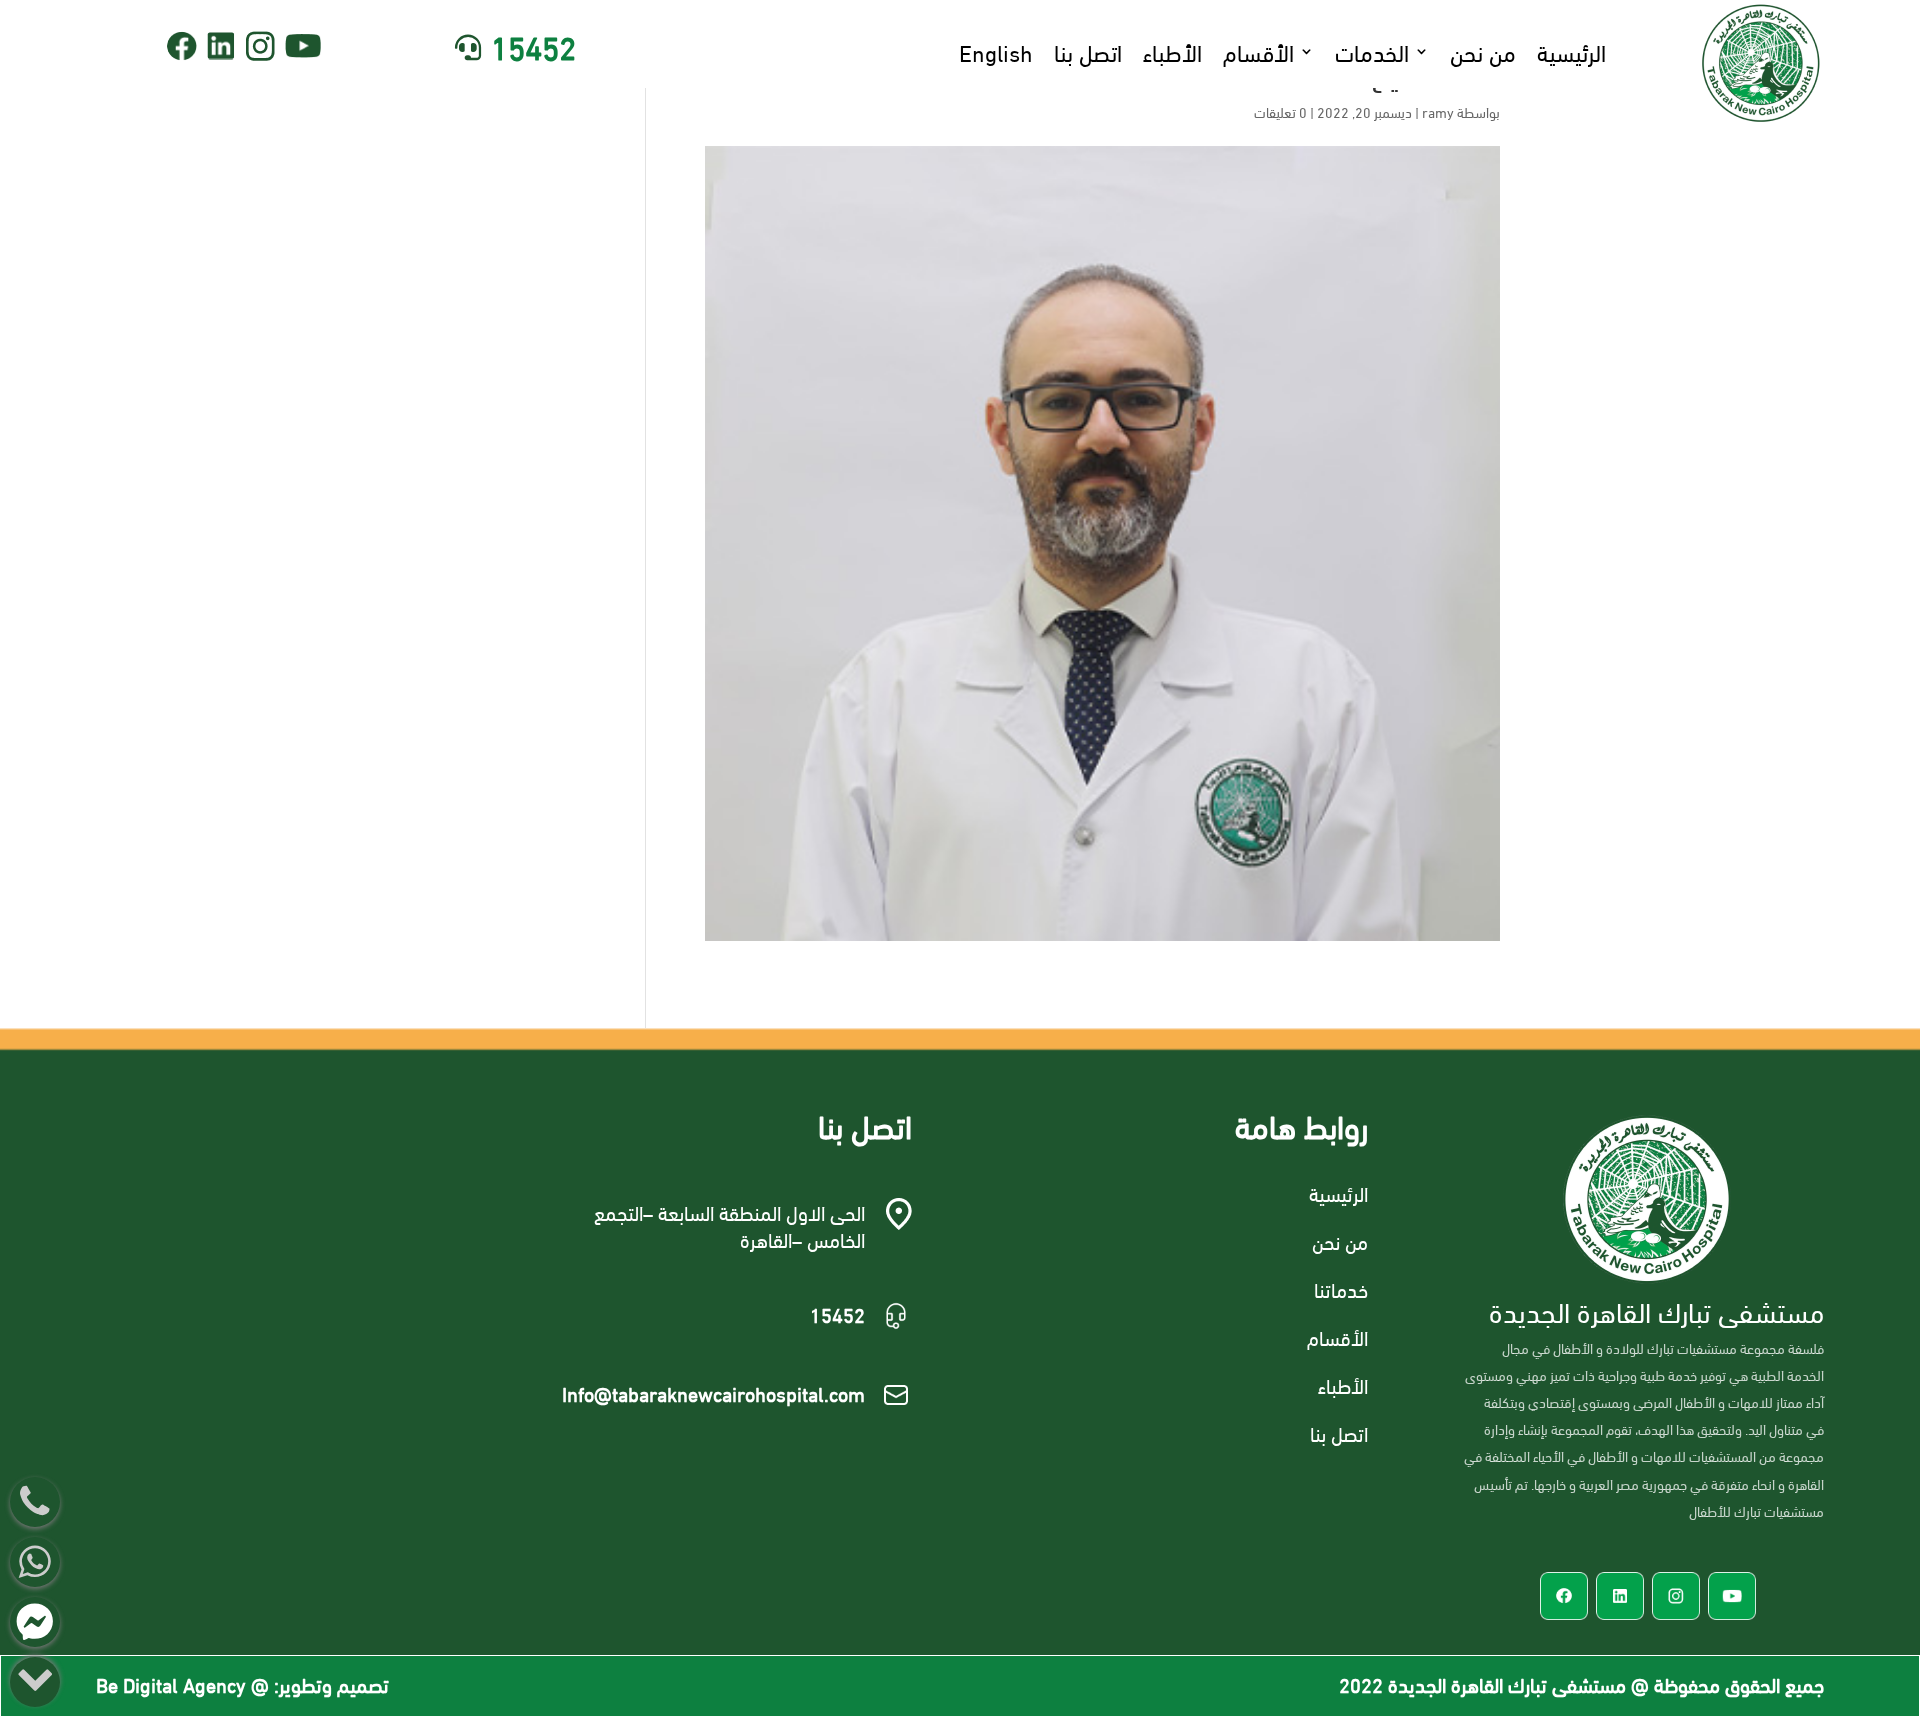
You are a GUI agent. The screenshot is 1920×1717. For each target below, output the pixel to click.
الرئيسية (1571, 51)
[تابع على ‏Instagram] (260, 46)
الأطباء (1172, 51)
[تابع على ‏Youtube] (304, 46)
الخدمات (1372, 51)
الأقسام (1258, 51)
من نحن (1483, 51)
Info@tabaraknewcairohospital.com (713, 1392)
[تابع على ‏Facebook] (182, 46)
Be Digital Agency (171, 1683)
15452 (533, 45)
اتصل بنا (1088, 51)
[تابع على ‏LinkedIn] (221, 46)
